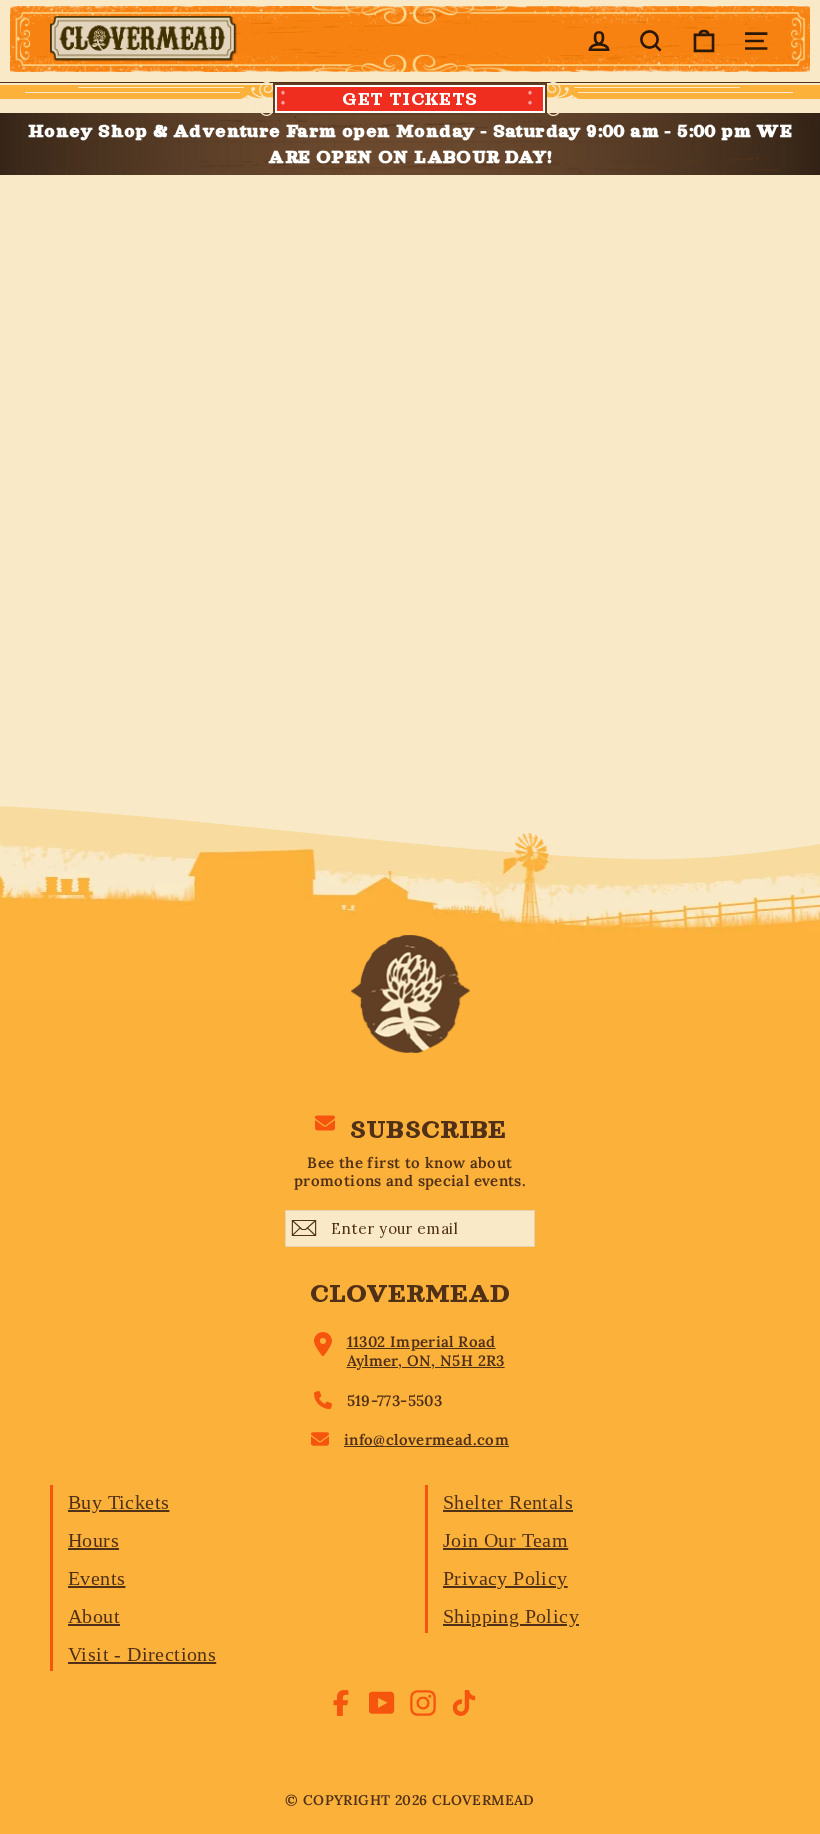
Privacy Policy (505, 1578)
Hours (93, 1540)
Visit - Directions (142, 1654)
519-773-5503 (395, 1400)
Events (96, 1578)
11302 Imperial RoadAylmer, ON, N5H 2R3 (426, 1351)
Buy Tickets (118, 1502)
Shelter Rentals (508, 1502)
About (94, 1616)
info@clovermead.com (426, 1439)
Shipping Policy (511, 1616)
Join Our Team (505, 1540)
